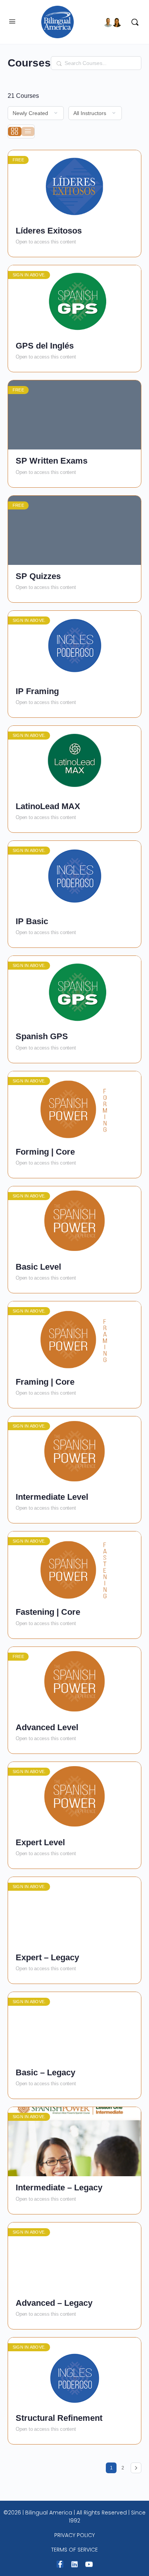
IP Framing (37, 691)
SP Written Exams (52, 461)
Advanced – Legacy (54, 2303)
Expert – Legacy (47, 1957)
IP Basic (32, 921)
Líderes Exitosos (49, 231)
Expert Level (40, 1842)
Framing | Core (45, 1382)
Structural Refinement (59, 2418)
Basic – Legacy (45, 2072)
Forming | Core (45, 1152)
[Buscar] (133, 22)
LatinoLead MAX (48, 806)
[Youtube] (89, 2564)
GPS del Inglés (45, 346)
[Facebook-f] (60, 2564)
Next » (136, 2468)
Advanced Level (47, 1727)
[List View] (28, 131)
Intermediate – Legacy (59, 2187)
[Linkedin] (74, 2564)
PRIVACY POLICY (74, 2535)
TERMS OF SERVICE (74, 2550)
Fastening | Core (48, 1612)
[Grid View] (15, 131)
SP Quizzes (38, 576)
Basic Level (38, 1267)
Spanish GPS (42, 1036)
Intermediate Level (52, 1497)
